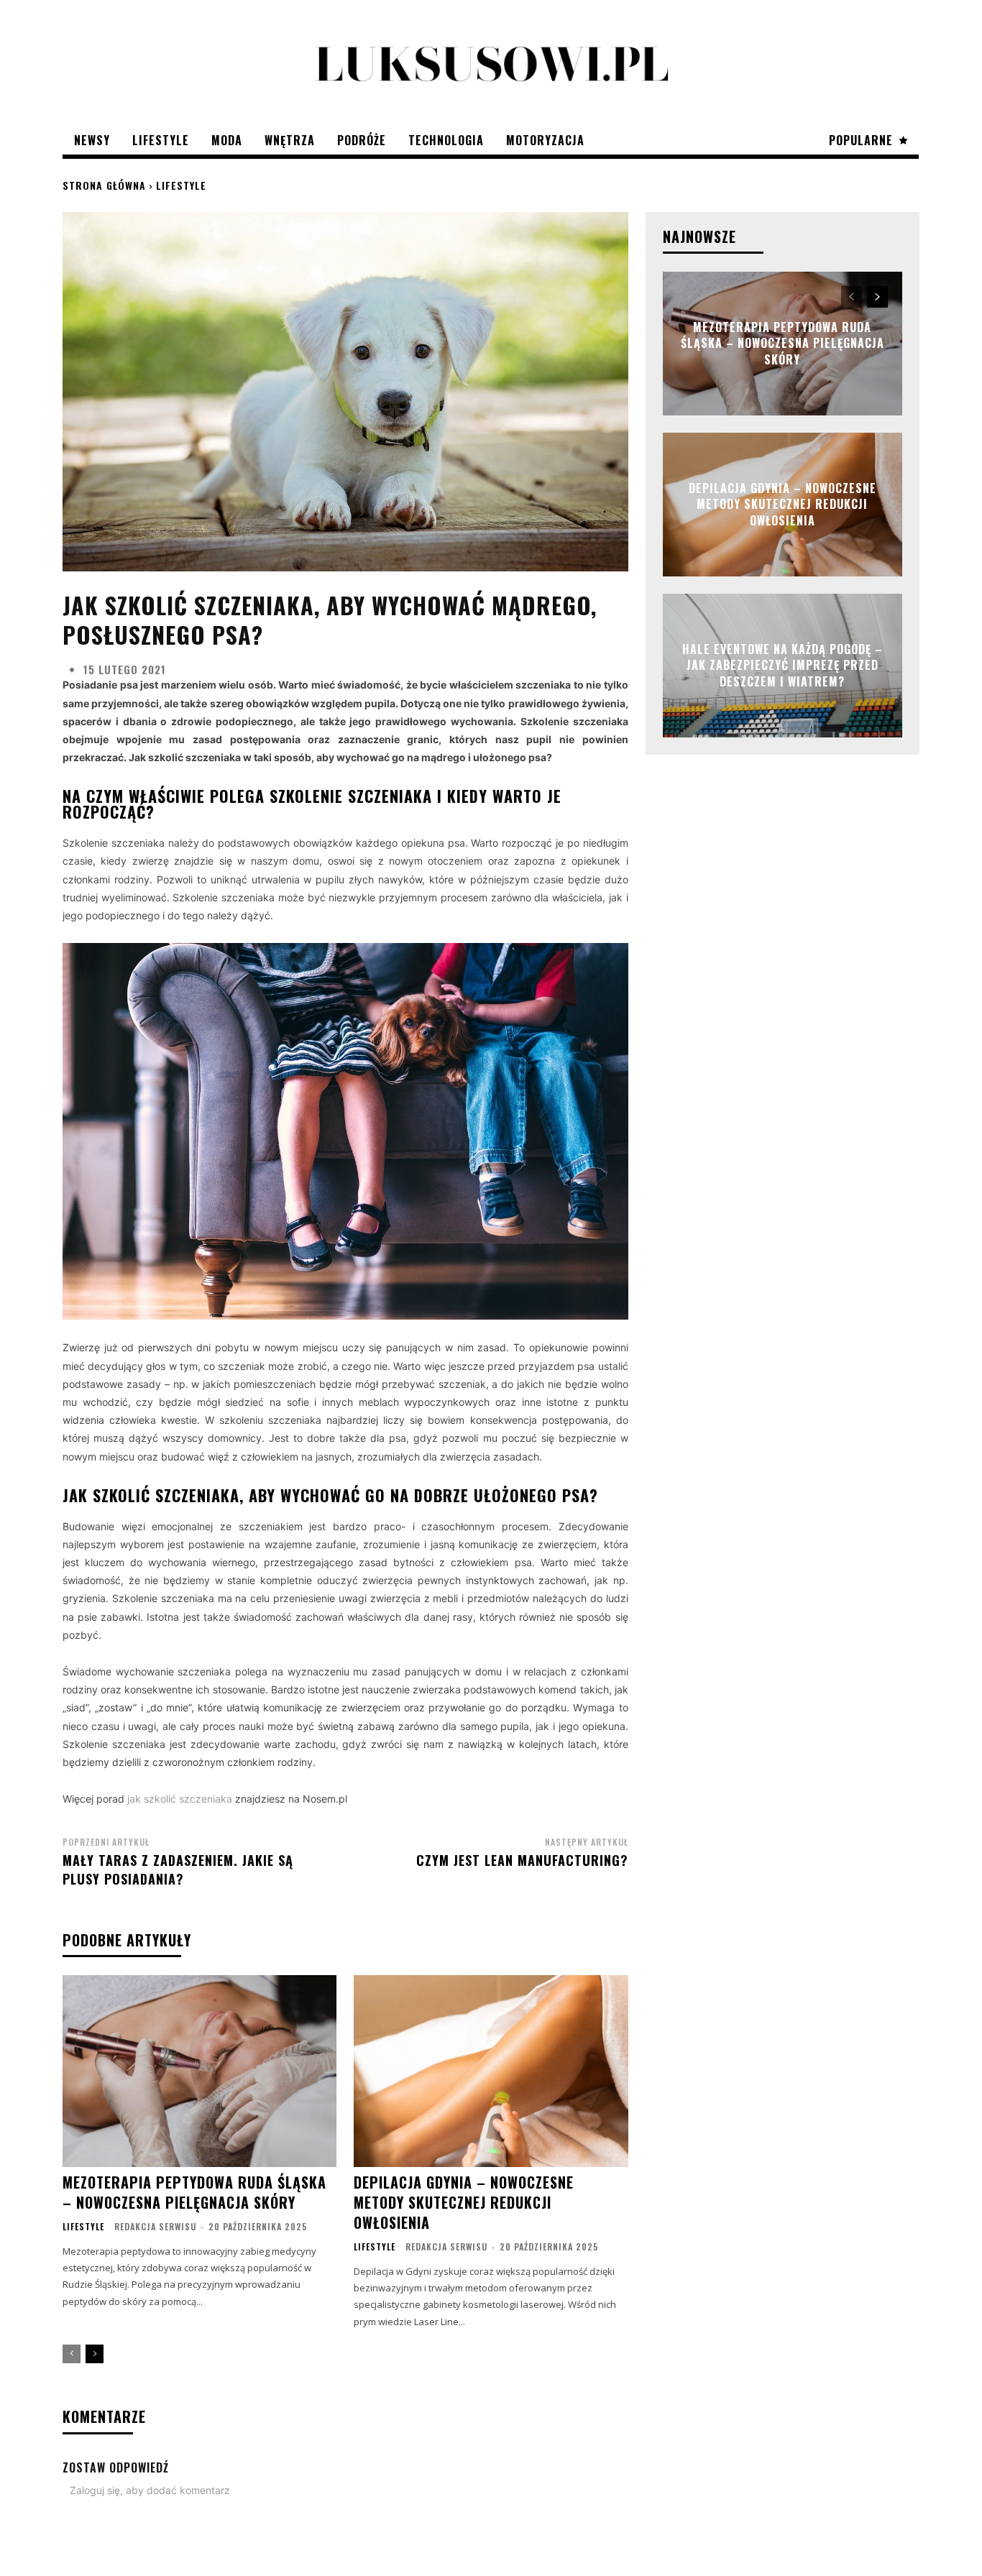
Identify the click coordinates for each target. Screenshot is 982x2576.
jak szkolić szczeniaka (180, 1799)
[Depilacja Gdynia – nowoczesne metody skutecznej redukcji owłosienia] (491, 2071)
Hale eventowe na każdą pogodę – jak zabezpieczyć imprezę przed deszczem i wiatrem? (783, 665)
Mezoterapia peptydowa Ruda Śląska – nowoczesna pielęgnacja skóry (194, 2192)
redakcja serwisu (155, 2226)
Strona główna (104, 185)
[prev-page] (72, 2354)
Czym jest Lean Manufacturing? (522, 1860)
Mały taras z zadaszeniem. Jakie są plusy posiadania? (178, 1869)
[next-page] (95, 2354)
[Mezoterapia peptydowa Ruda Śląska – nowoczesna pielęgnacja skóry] (199, 2071)
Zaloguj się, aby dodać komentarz (150, 2490)
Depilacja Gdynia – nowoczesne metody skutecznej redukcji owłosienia (464, 2202)
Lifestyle (181, 185)
